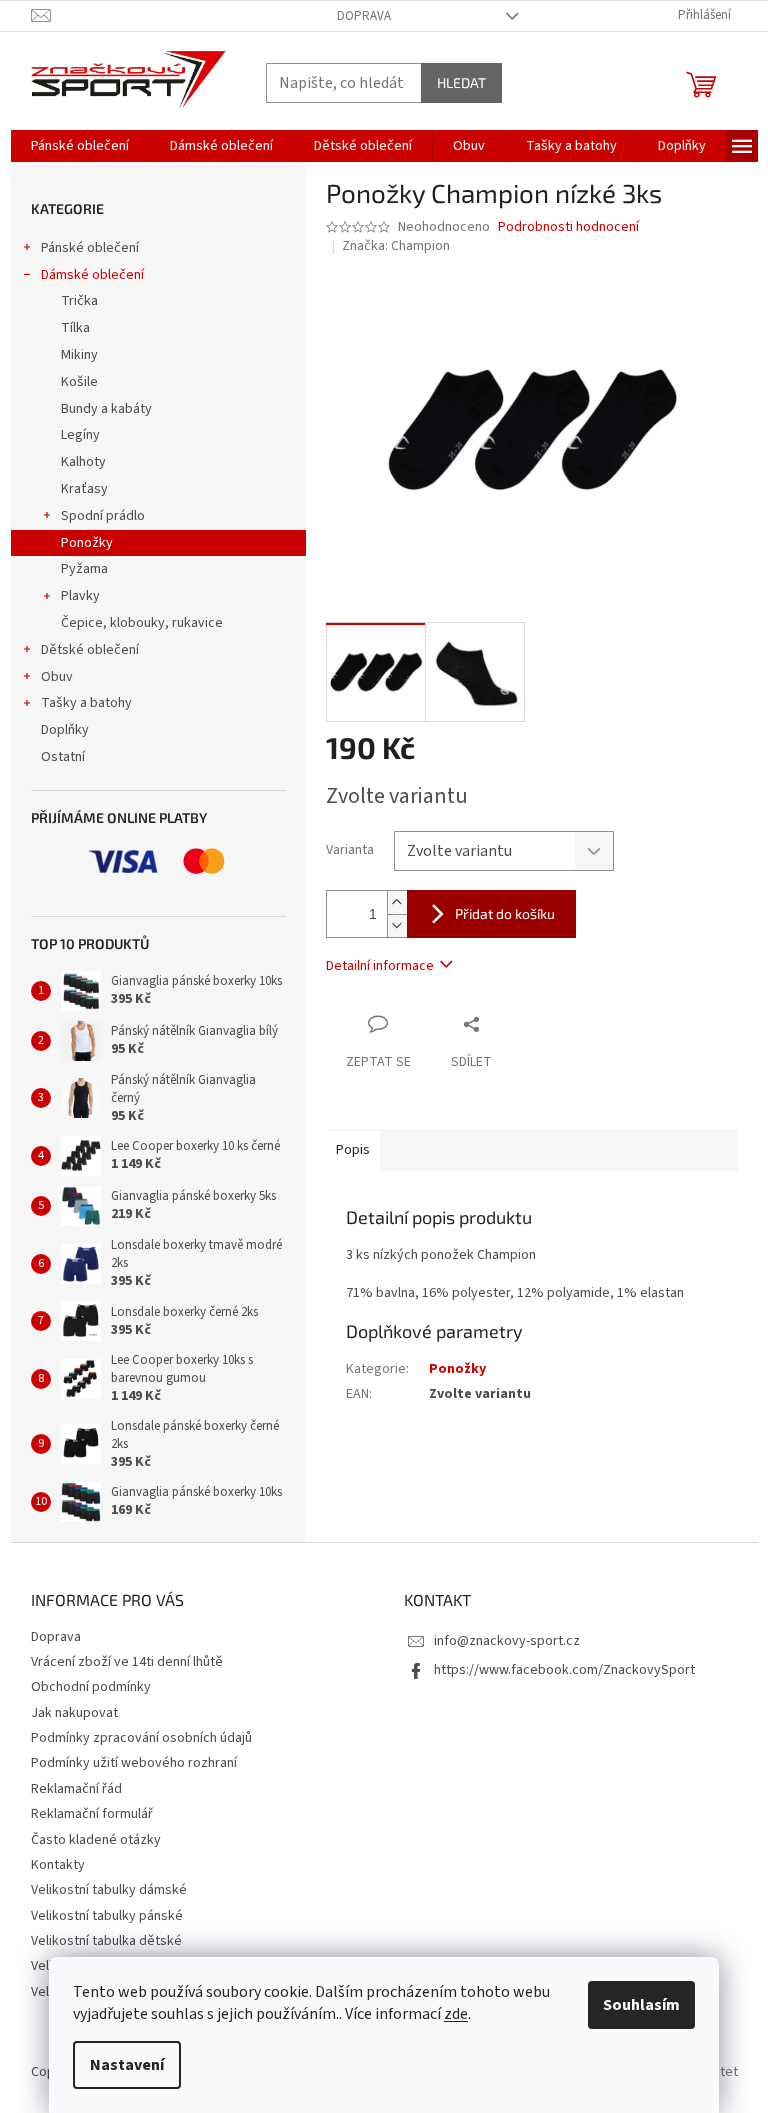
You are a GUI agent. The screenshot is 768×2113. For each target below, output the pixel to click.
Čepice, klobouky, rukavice (142, 623)
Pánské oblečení (90, 248)
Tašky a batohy (86, 703)
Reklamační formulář (92, 1814)
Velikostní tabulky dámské (109, 1890)
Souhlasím (641, 2005)
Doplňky (65, 730)
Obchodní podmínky (91, 1687)
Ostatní (63, 757)
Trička (79, 301)
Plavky (80, 596)
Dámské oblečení (92, 275)
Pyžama (84, 569)
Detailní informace (380, 966)
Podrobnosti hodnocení (568, 227)
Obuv (57, 677)
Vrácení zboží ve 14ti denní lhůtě (127, 1662)
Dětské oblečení (90, 650)
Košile (79, 382)
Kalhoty (83, 462)
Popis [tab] (353, 1150)
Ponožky (87, 543)
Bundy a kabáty (106, 409)
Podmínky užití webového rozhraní (134, 1763)
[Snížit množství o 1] (397, 925)
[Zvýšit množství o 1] (397, 902)
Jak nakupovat (74, 1713)
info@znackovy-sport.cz (507, 1641)
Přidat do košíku (505, 913)
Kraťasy (84, 489)
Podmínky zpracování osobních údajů (141, 1738)
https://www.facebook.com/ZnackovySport (564, 1670)
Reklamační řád (76, 1789)
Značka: (396, 246)
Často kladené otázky (96, 1840)
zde (456, 2014)
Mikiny (79, 355)
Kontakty (58, 1865)
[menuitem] (80, 146)
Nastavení (127, 2065)
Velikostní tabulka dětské (106, 1941)
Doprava (364, 16)
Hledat (461, 82)
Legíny (80, 435)
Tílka (75, 328)
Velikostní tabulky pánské (107, 1916)
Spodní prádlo (103, 516)
